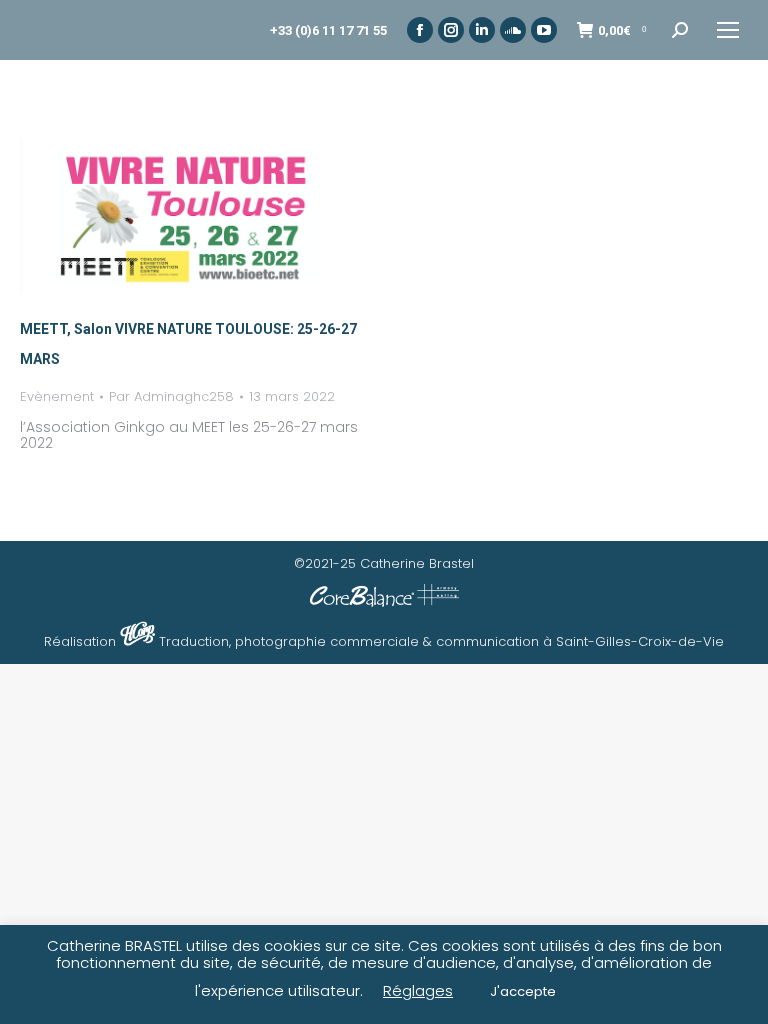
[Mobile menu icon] (728, 30)
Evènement (57, 396)
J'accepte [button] (523, 991)
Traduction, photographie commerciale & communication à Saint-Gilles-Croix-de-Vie (441, 641)
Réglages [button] (418, 990)
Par (171, 396)
